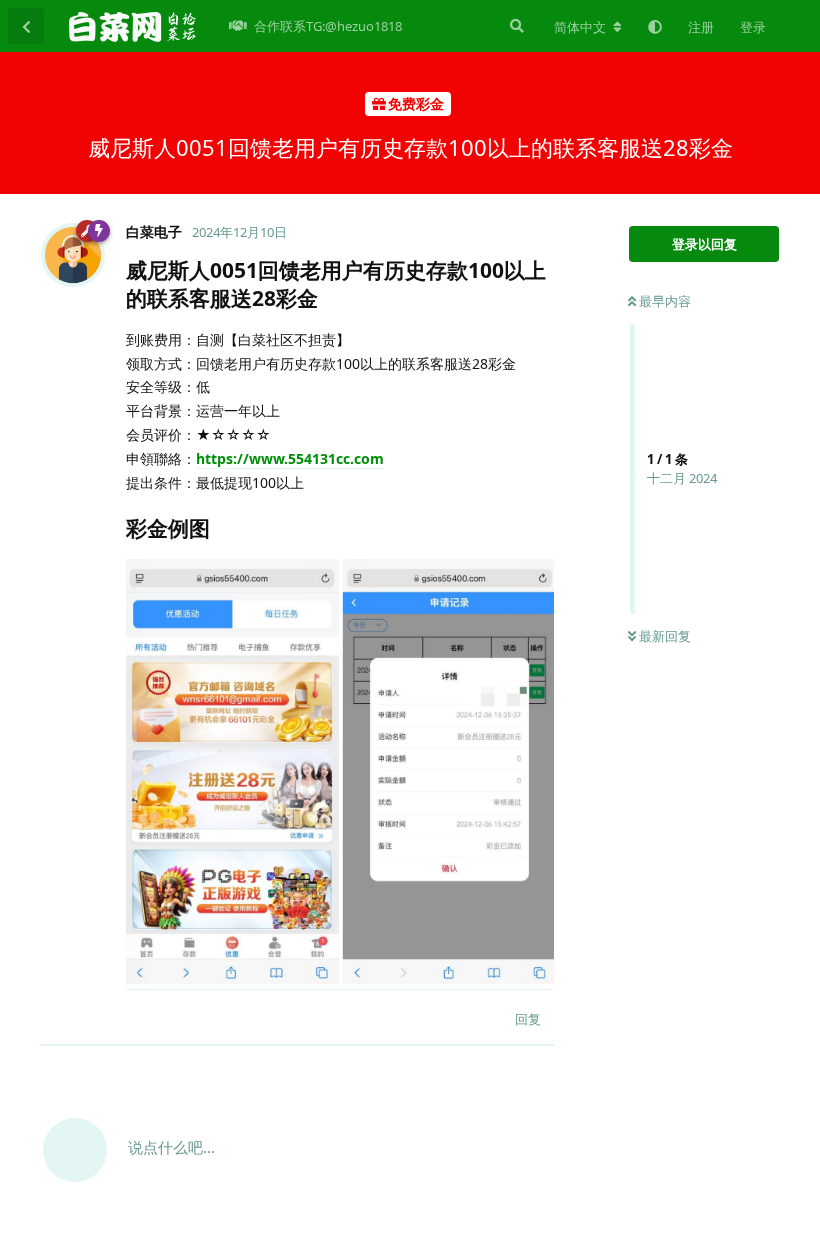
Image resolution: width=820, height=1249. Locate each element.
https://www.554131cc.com (290, 458)
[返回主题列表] (26, 26)
